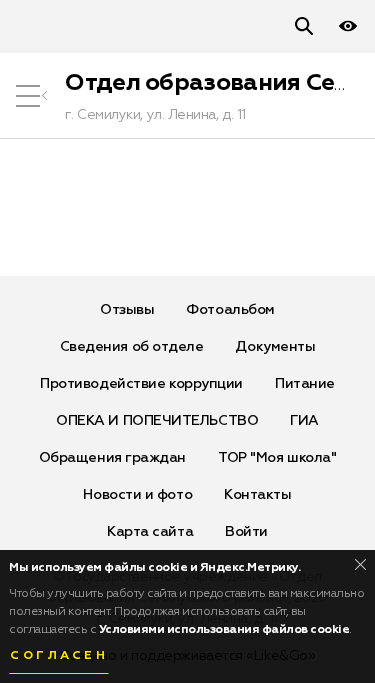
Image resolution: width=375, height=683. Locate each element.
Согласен (59, 656)
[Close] (360, 564)
